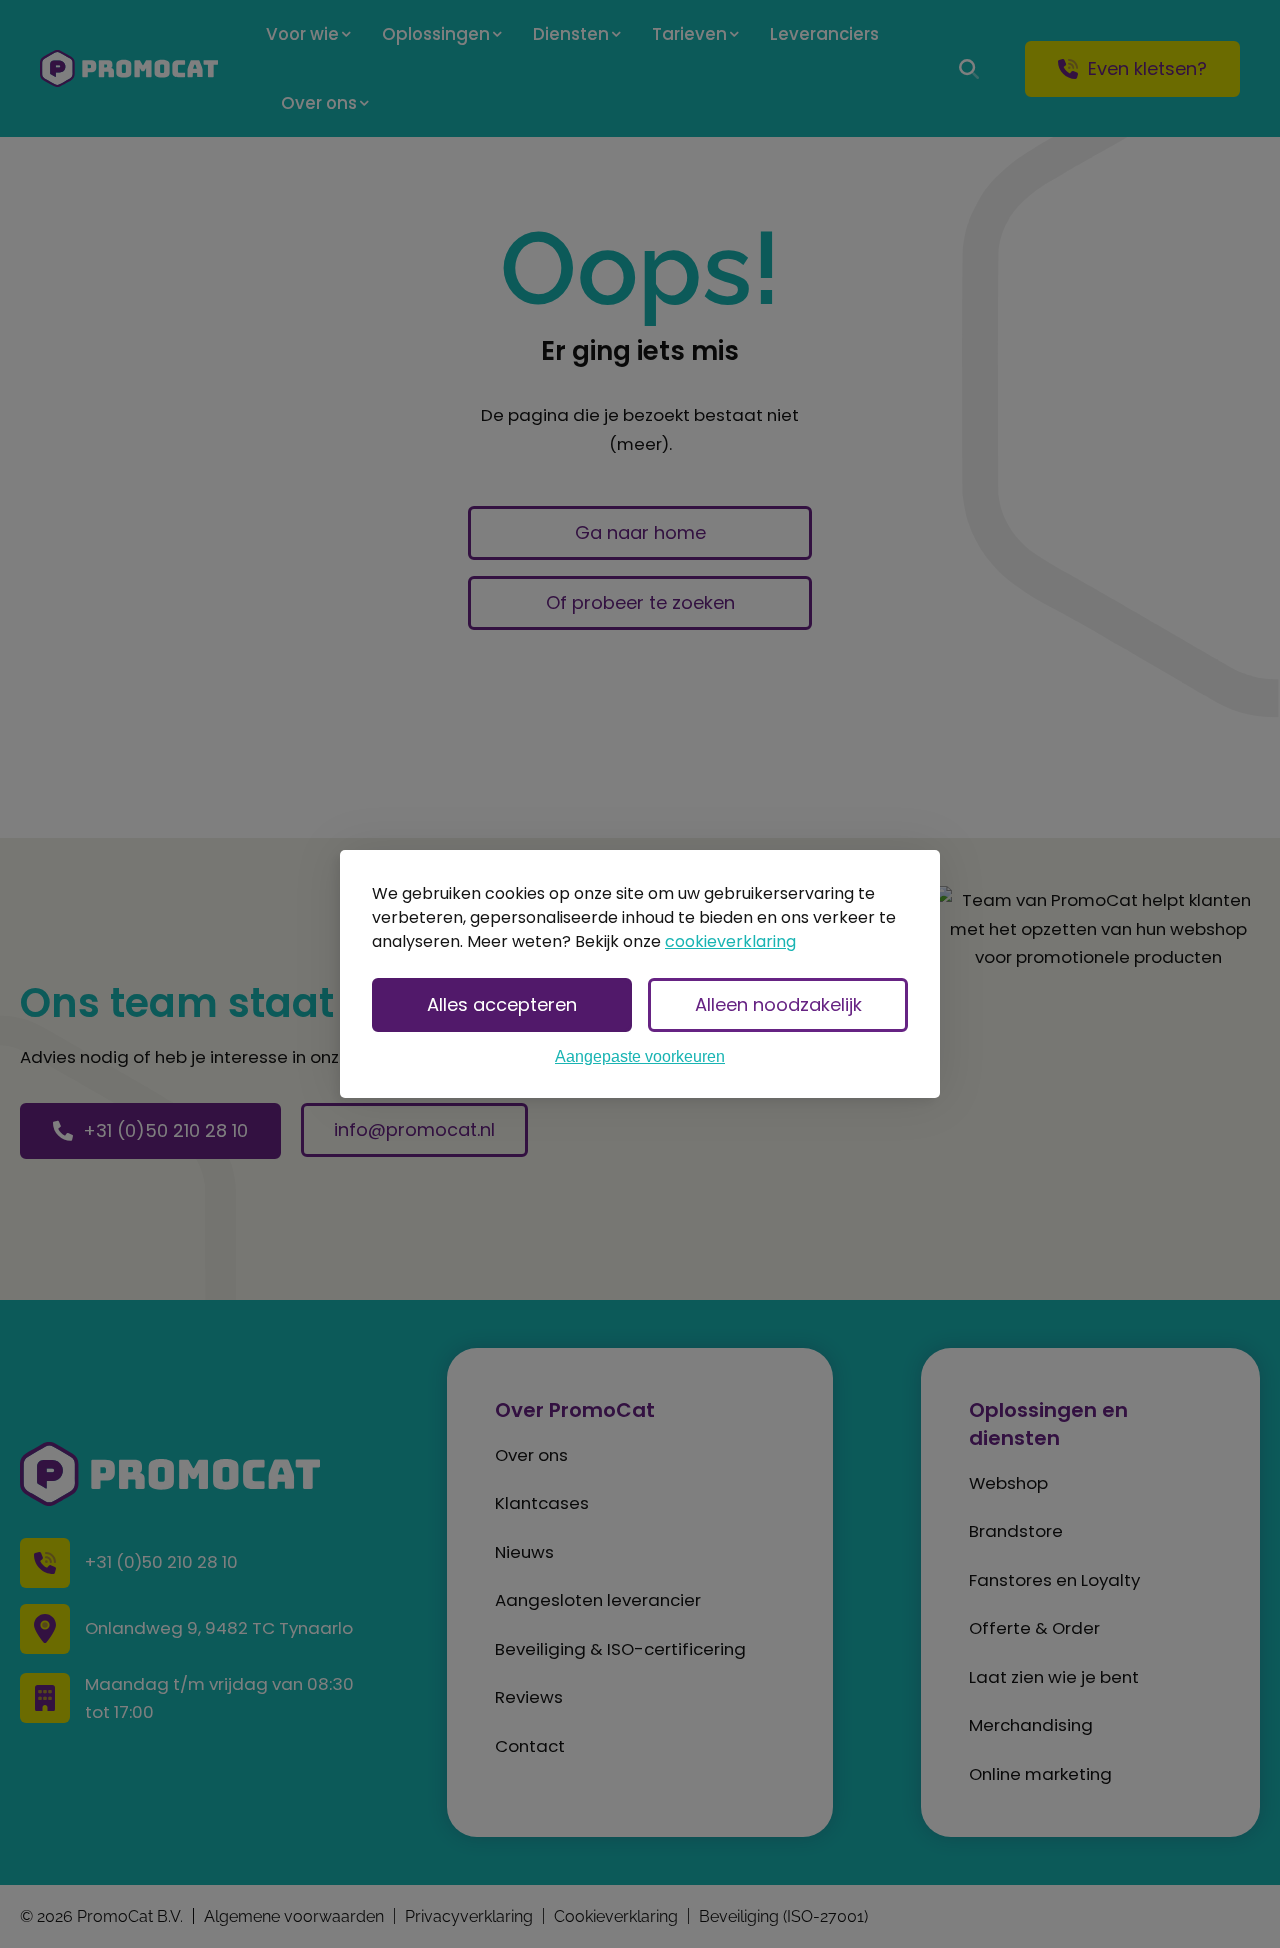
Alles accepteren (502, 1004)
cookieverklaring (730, 941)
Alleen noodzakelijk (778, 1004)
